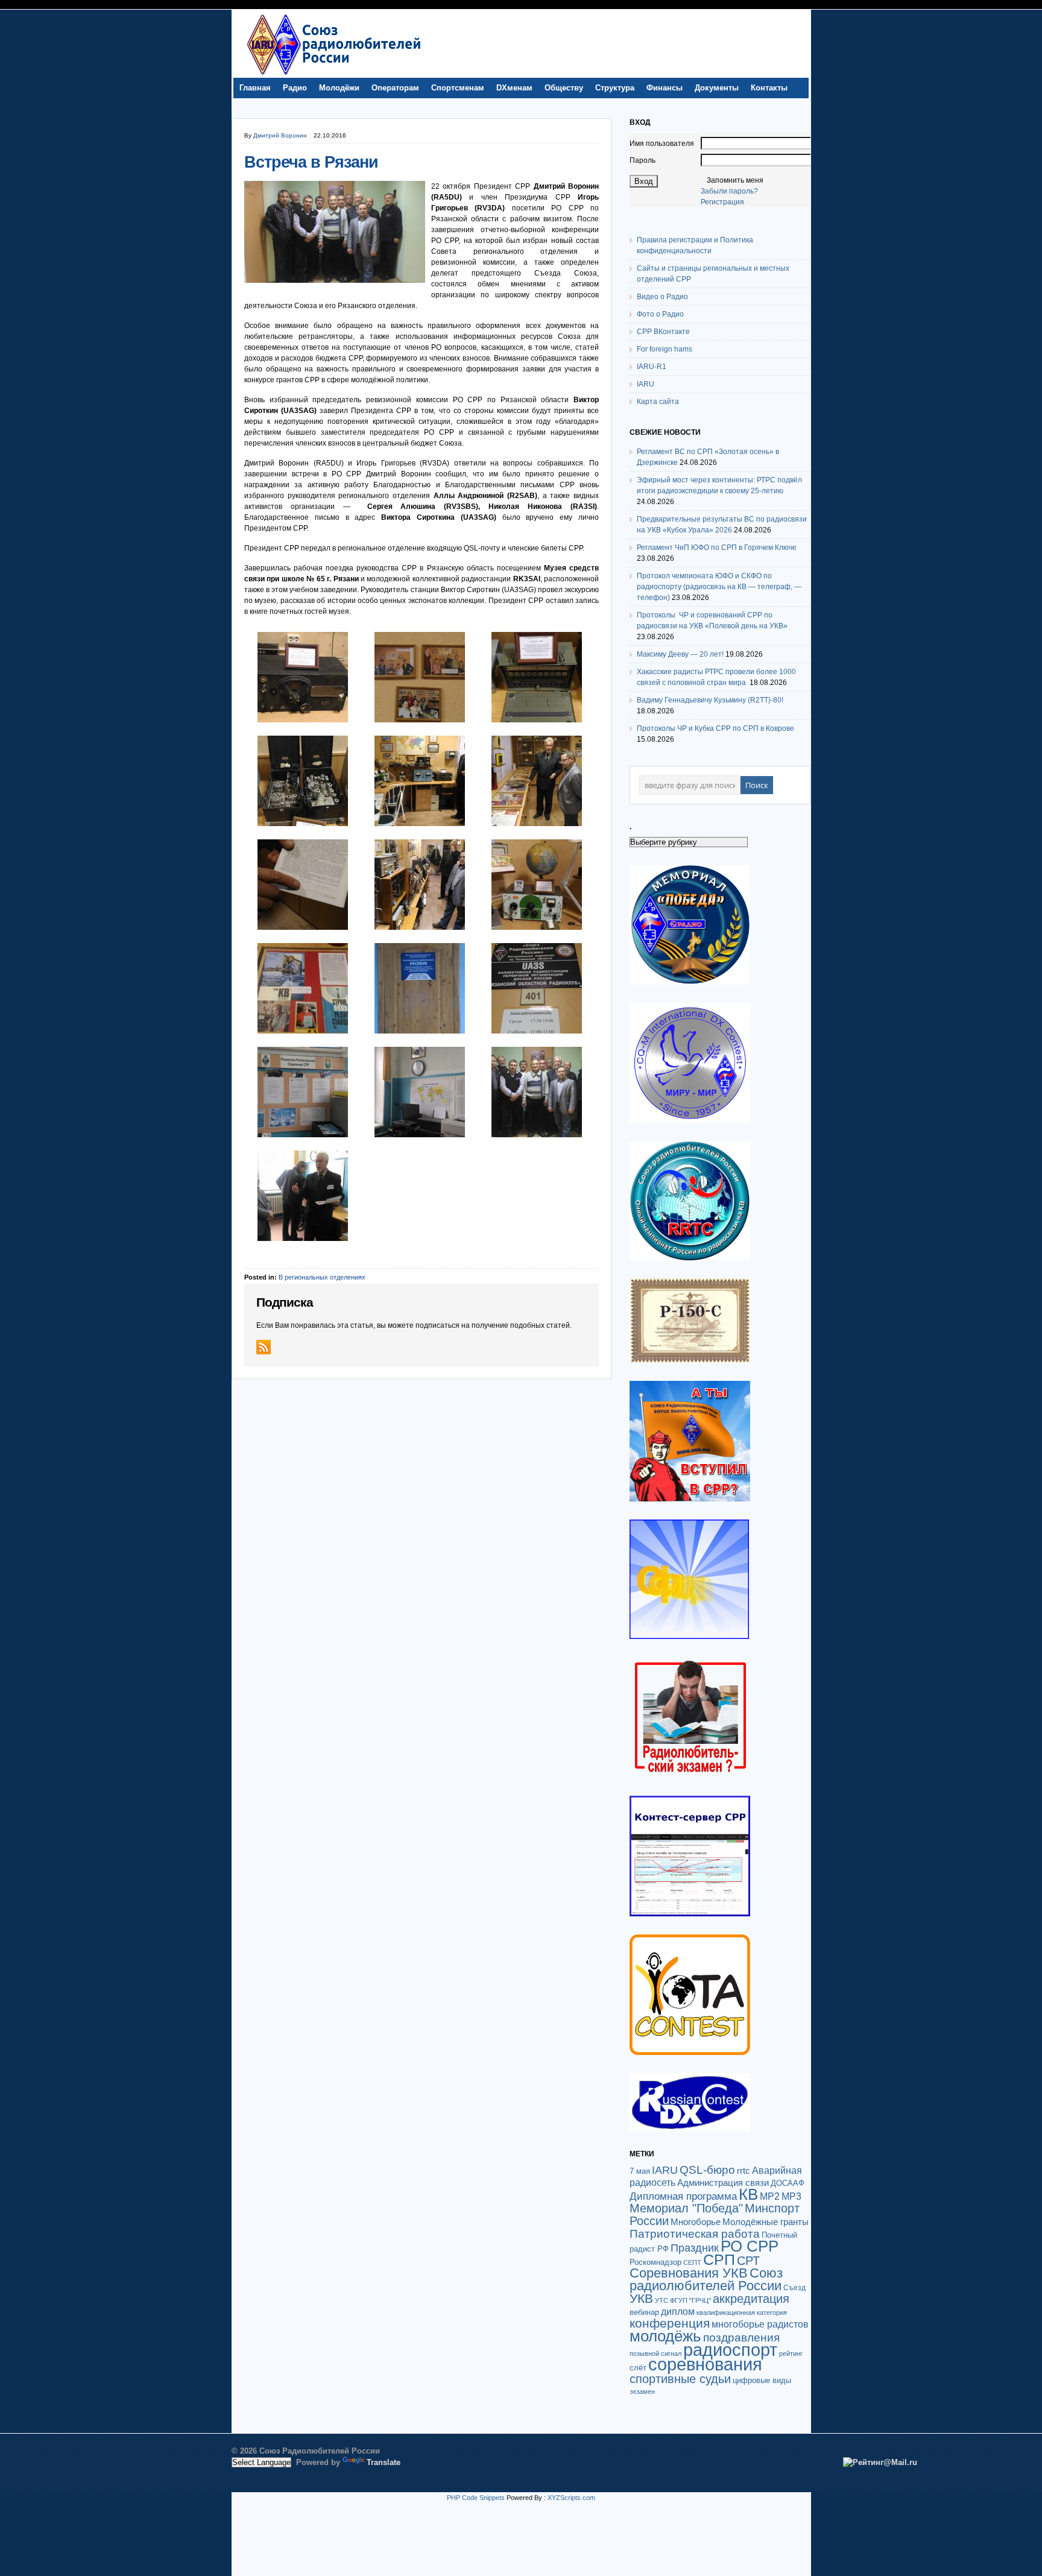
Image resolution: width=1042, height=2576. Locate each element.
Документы (717, 88)
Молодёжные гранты (766, 2222)
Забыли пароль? (729, 191)
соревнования (705, 2364)
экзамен (642, 2391)
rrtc (744, 2170)
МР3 (791, 2196)
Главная (255, 88)
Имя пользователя (662, 144)
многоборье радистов (760, 2324)
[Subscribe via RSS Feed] (264, 1347)
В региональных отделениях (322, 1277)
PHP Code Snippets (476, 2498)
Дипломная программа (683, 2196)
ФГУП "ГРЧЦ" (690, 2300)
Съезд (794, 2288)
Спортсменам (458, 88)
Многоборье (696, 2222)
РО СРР (750, 2246)
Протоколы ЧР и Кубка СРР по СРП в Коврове (715, 728)
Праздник (695, 2248)
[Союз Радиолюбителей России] (333, 75)
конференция (670, 2323)
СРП (719, 2260)
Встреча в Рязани (311, 162)
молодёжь (665, 2336)
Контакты (769, 88)
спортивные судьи (680, 2379)
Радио (295, 88)
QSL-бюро (707, 2170)
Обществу (564, 88)
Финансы (665, 88)
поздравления (741, 2338)
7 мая (640, 2171)
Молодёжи (339, 88)
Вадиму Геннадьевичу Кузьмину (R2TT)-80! (710, 700)
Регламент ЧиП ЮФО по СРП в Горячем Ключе (717, 548)
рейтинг (791, 2353)
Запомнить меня (735, 180)
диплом (678, 2311)
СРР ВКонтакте (663, 332)
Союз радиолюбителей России (706, 2279)
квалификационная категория (742, 2312)
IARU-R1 (652, 367)
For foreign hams (665, 349)
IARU (646, 384)
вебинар (644, 2312)
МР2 (770, 2196)
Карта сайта (658, 402)
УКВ (641, 2298)
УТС (662, 2300)
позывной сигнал (655, 2353)
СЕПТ (692, 2262)
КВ (748, 2194)
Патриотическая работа (695, 2233)
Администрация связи (723, 2183)
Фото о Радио (660, 314)
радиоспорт (730, 2350)
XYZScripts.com (571, 2498)
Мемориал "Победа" (686, 2208)
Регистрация (722, 202)
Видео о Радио (662, 297)
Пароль (643, 160)
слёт (638, 2368)
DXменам (514, 88)
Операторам (395, 88)
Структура (615, 88)
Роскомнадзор (655, 2262)
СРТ (748, 2261)
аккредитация (751, 2299)
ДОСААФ (788, 2183)
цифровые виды (762, 2380)
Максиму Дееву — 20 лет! (680, 654)
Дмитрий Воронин (280, 135)
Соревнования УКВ (689, 2273)
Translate (384, 2462)
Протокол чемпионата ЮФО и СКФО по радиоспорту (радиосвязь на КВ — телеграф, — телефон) (719, 587)
